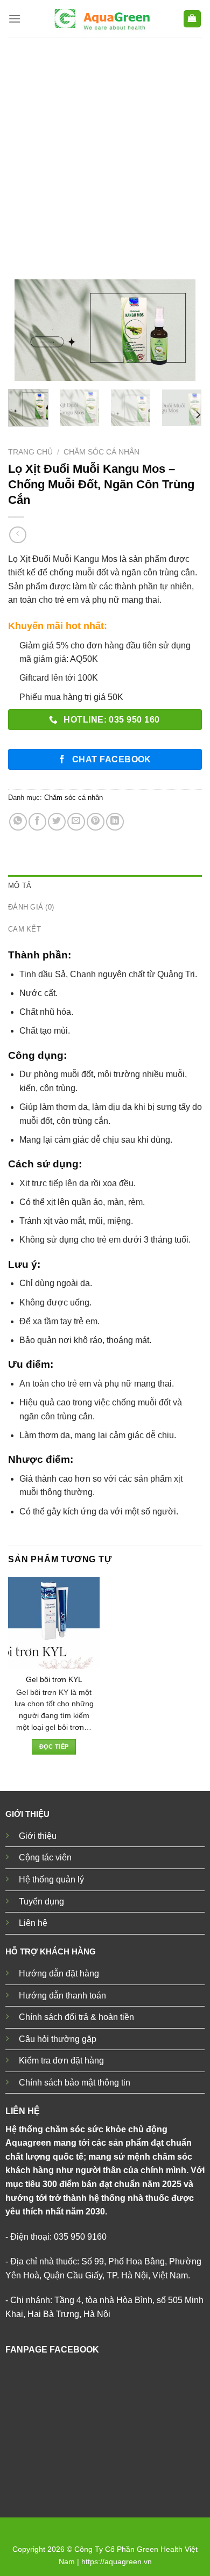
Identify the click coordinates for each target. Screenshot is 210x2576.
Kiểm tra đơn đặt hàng (61, 2061)
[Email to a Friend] (76, 822)
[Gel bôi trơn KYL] (54, 1622)
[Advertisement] (105, 148)
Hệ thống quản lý (51, 1879)
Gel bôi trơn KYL (54, 1680)
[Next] (185, 331)
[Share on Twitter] (57, 822)
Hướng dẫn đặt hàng (59, 1974)
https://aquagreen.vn (117, 2561)
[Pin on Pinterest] (96, 822)
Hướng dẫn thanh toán (62, 1996)
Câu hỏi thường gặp (58, 2039)
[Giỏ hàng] (192, 19)
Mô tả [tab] (20, 886)
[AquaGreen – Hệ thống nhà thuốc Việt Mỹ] (102, 19)
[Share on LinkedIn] (115, 822)
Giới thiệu (38, 1836)
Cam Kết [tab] (24, 929)
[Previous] (25, 331)
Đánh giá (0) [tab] (31, 907)
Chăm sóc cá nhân (101, 452)
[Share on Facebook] (37, 822)
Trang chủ (30, 452)
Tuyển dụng (41, 1902)
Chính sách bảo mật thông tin (75, 2083)
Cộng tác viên (45, 1857)
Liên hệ (33, 1923)
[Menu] (15, 19)
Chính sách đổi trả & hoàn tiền (76, 2017)
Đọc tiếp (54, 1747)
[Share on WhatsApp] (18, 822)
